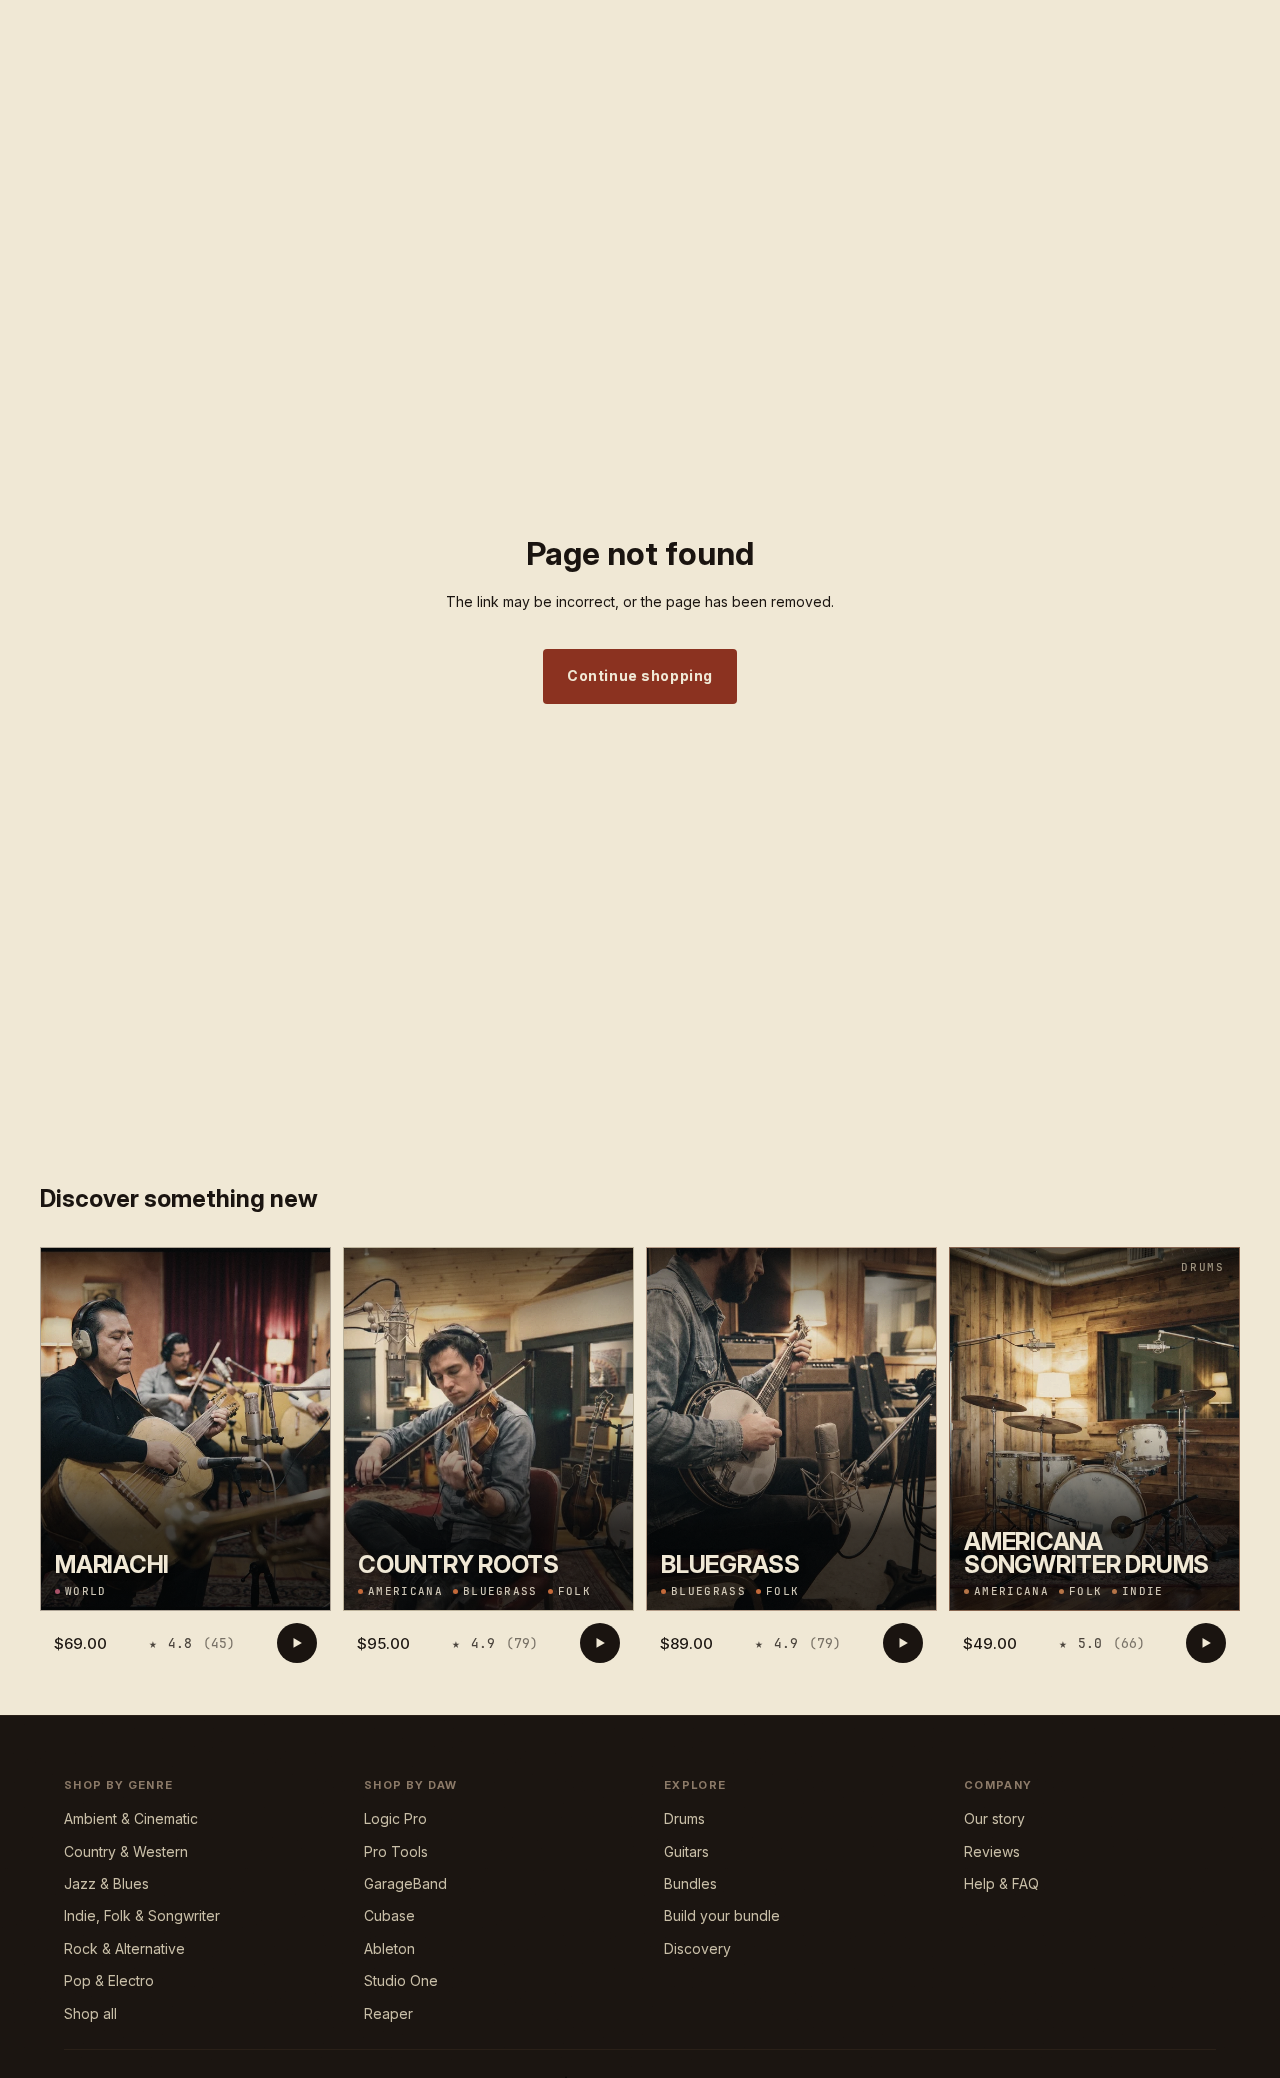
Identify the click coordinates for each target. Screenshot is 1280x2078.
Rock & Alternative (124, 1948)
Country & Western (126, 1851)
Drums (684, 1818)
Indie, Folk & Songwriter (142, 1915)
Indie (1143, 1591)
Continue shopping (640, 675)
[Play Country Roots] (600, 1643)
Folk (574, 1591)
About (45, 15)
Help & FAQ (1001, 1883)
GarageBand (405, 1883)
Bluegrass (500, 1591)
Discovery (697, 1948)
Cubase (389, 1915)
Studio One (401, 1980)
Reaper (388, 2013)
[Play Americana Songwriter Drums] (1206, 1643)
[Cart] (1226, 66)
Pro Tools (396, 1851)
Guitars (686, 1851)
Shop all (90, 2013)
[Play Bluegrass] (903, 1643)
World (86, 1591)
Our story (994, 1818)
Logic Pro (395, 1818)
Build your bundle (722, 1915)
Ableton (389, 1948)
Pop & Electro (109, 1980)
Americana (405, 1591)
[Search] (1140, 66)
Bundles (690, 1883)
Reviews (105, 15)
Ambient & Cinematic (131, 1818)
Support (171, 15)
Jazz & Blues (106, 1883)
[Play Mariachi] (297, 1643)
